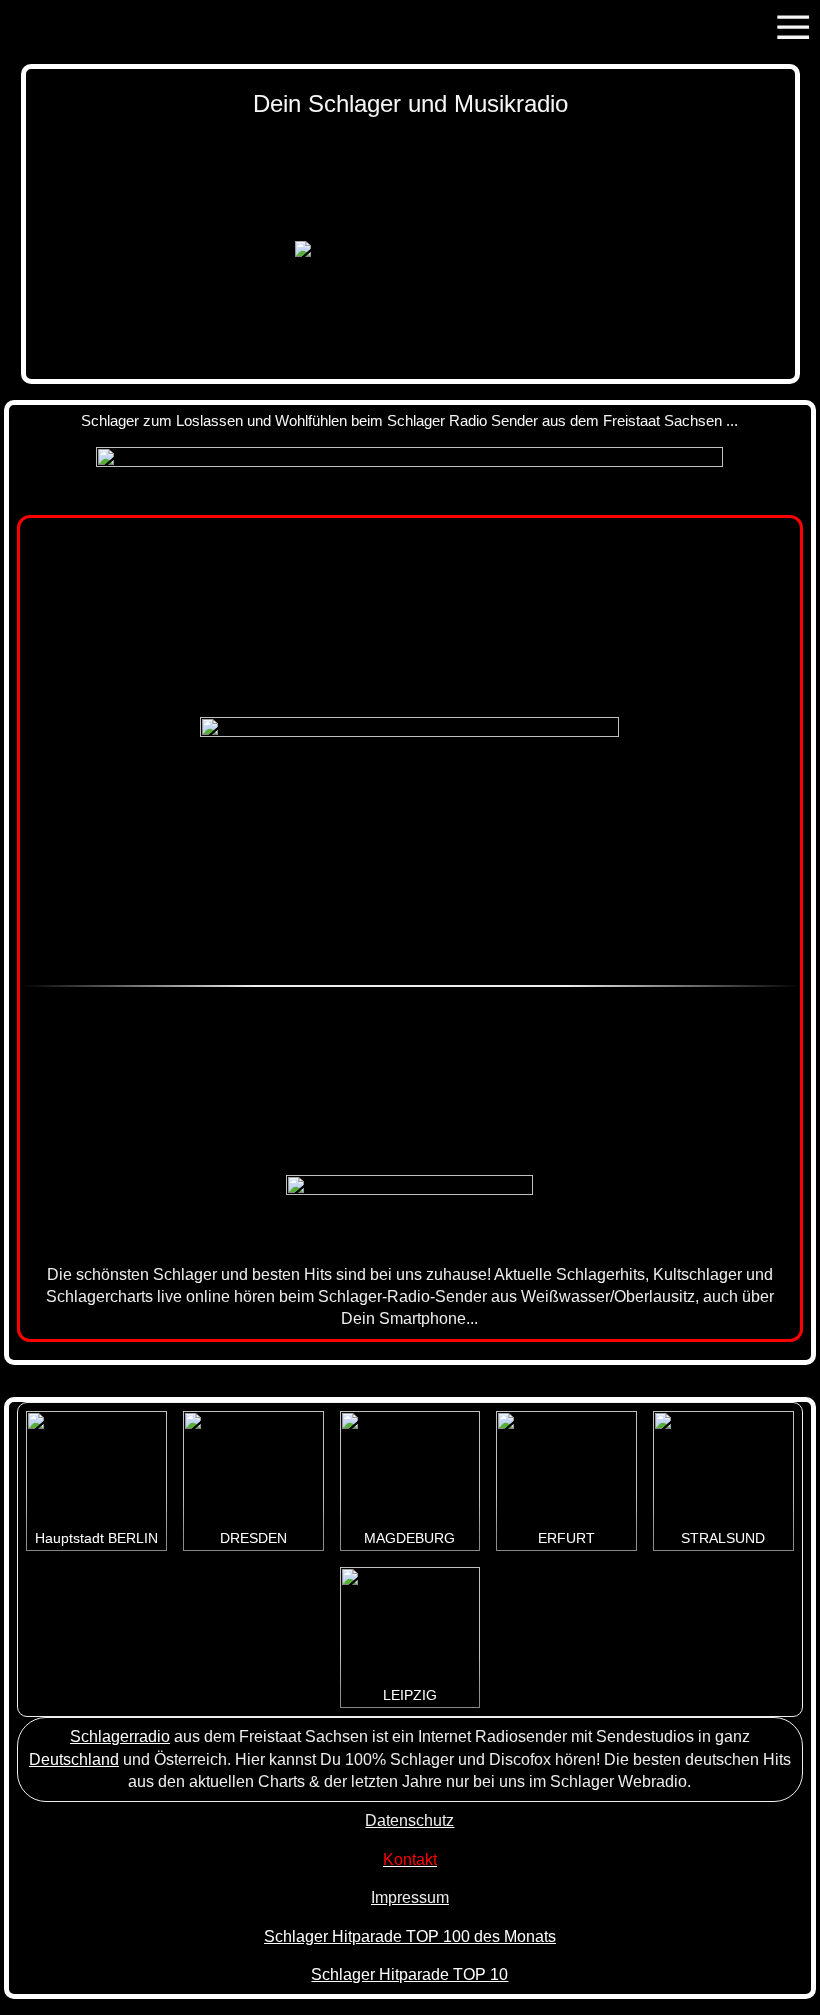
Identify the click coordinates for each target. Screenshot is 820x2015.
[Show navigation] (793, 27)
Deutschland (74, 1759)
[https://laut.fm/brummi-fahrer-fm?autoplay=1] (409, 1211)
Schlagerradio (120, 1736)
